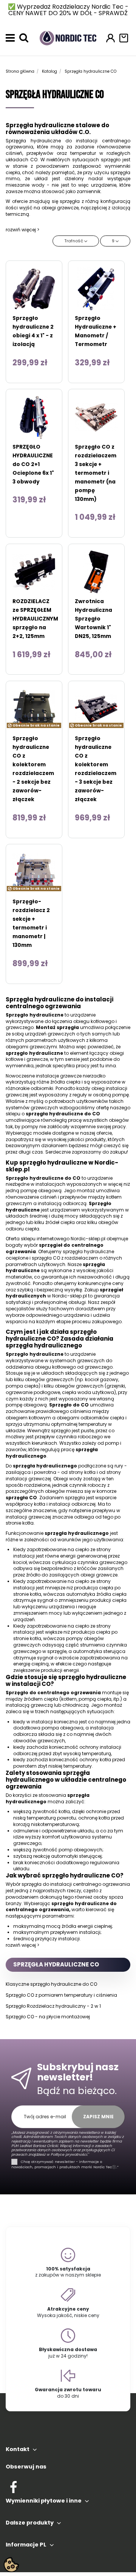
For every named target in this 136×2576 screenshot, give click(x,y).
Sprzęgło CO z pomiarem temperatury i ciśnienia (61, 1995)
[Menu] (10, 38)
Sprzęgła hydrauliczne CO (56, 1964)
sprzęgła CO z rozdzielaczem (65, 1258)
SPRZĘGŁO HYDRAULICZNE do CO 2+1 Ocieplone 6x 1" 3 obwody (33, 464)
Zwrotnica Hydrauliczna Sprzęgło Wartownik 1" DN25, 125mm (93, 619)
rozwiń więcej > (22, 230)
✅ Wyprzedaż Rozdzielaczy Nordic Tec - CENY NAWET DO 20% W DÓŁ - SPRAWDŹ (68, 10)
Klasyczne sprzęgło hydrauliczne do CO (51, 1984)
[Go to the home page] (68, 37)
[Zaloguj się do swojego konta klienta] (110, 38)
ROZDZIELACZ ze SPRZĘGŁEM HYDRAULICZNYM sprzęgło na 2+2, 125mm (35, 619)
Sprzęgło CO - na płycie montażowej (48, 2017)
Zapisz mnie (98, 2117)
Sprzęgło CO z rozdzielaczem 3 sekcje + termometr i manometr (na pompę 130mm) (96, 473)
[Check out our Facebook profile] (13, 2486)
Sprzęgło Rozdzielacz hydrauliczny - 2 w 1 (53, 2006)
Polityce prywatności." (69, 2154)
